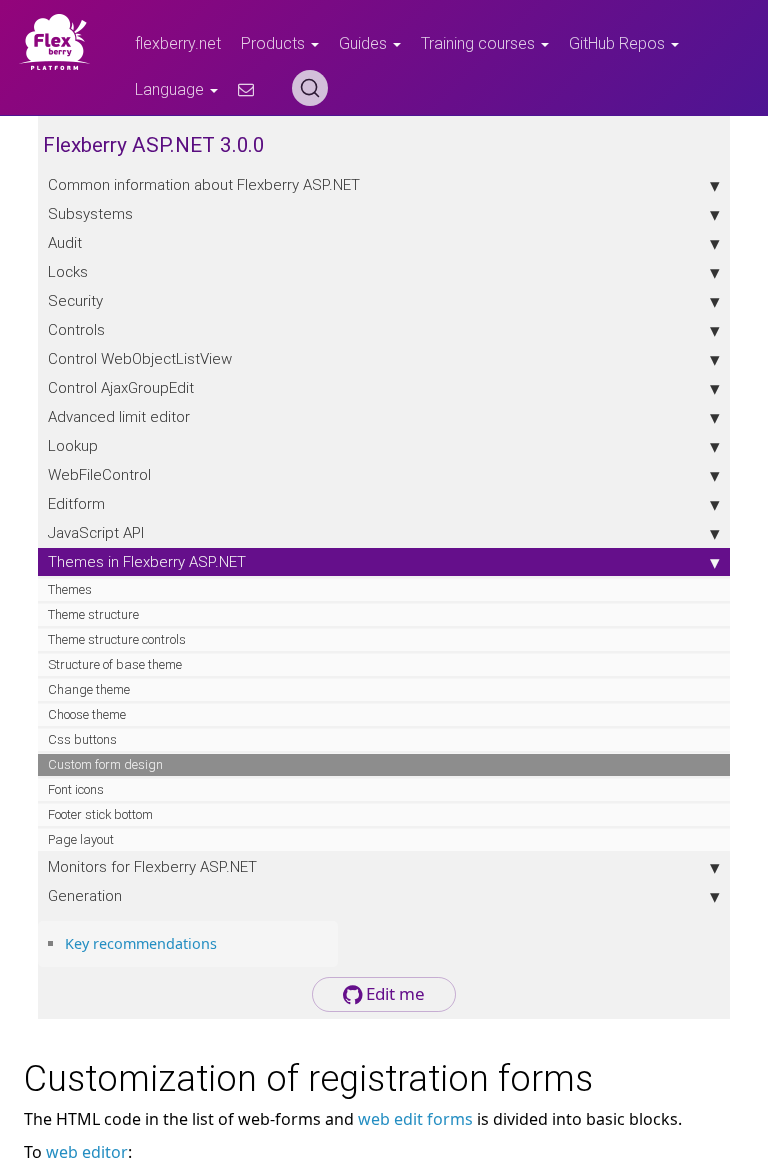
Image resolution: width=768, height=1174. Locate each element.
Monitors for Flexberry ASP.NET (152, 866)
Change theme (89, 689)
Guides (365, 43)
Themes (70, 589)
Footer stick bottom (100, 814)
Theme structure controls (117, 639)
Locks (68, 271)
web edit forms (415, 1119)
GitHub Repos (619, 43)
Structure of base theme (115, 664)
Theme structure (93, 614)
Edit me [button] (393, 993)
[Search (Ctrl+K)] (310, 88)
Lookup (73, 445)
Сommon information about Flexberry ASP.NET (204, 184)
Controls (76, 329)
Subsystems (90, 213)
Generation (85, 895)
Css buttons (82, 739)
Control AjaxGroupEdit (121, 387)
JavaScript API (96, 532)
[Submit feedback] (246, 89)
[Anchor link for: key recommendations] (224, 942)
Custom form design (105, 764)
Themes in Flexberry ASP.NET (147, 561)
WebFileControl (99, 474)
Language (171, 89)
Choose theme (87, 714)
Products (275, 43)
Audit (65, 242)
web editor (87, 1152)
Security (75, 300)
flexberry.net (178, 43)
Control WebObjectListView (140, 358)
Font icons (76, 789)
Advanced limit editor (119, 416)
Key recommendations (141, 943)
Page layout (81, 839)
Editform (76, 503)
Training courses (480, 43)
